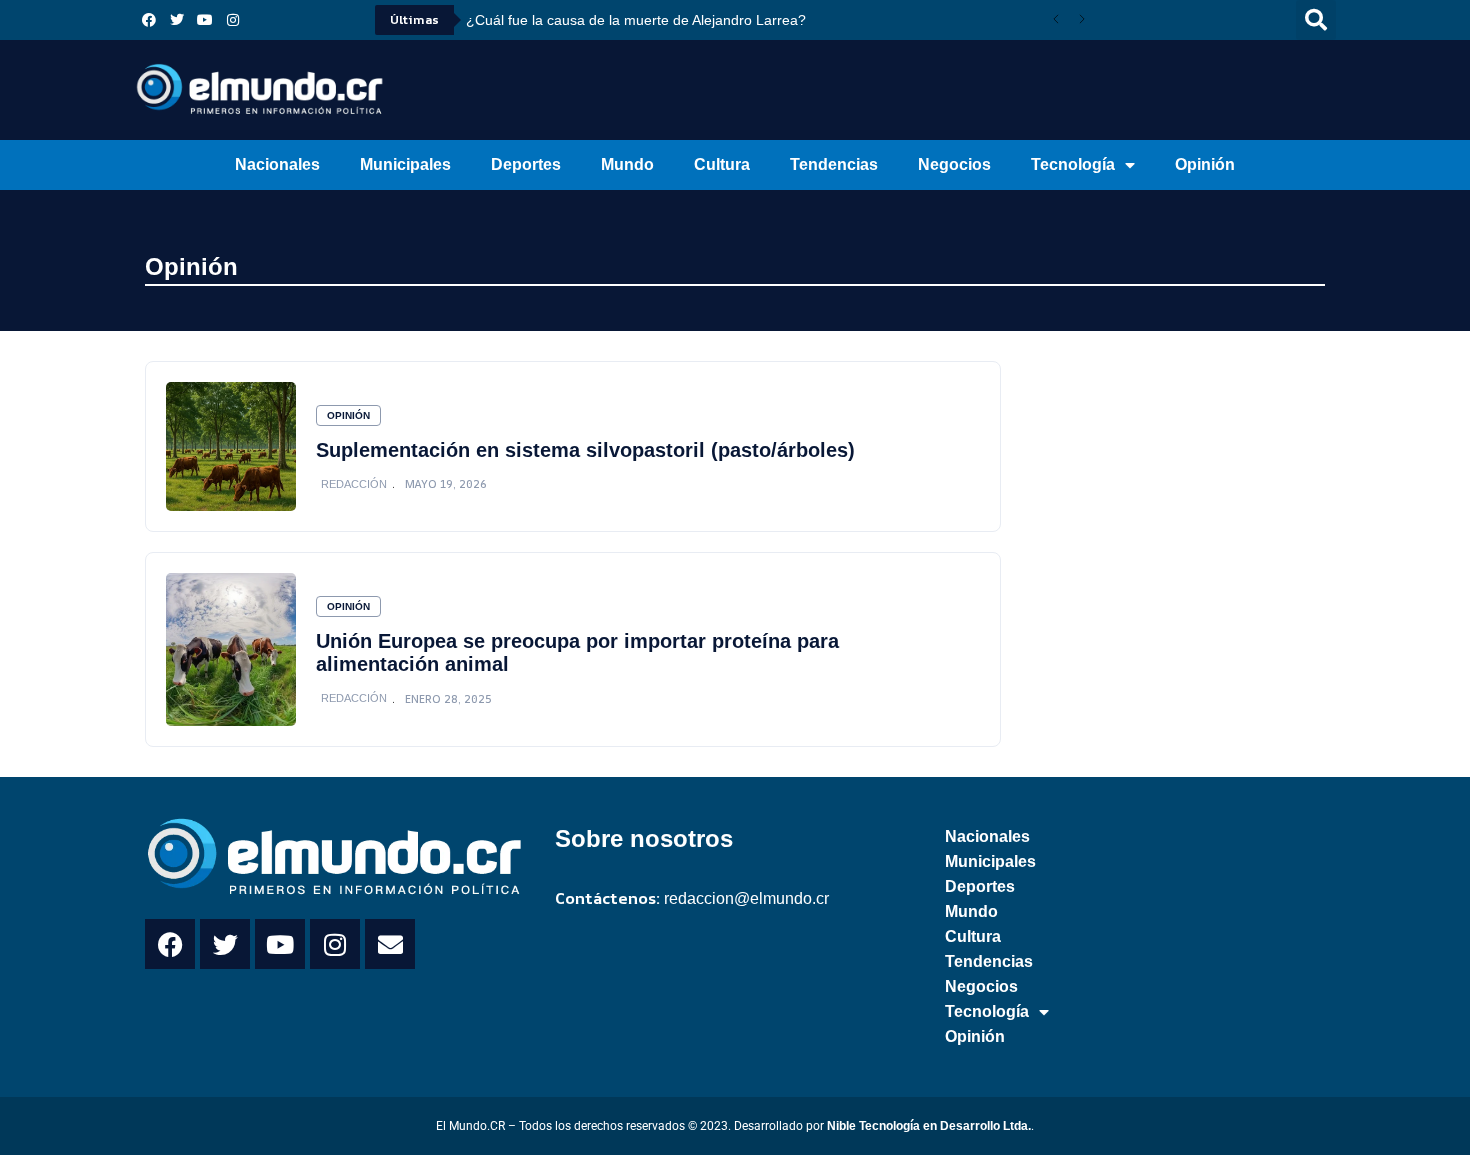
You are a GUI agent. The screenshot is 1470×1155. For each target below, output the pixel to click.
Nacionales (277, 164)
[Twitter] (177, 20)
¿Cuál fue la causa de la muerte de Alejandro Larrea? (636, 20)
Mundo (627, 164)
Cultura (722, 164)
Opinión (1205, 164)
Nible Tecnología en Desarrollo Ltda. (929, 1126)
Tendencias (834, 164)
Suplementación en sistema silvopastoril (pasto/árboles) (585, 450)
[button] (1316, 20)
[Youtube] (205, 20)
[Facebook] (149, 20)
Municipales (405, 164)
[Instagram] (233, 20)
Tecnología (1073, 164)
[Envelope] (390, 944)
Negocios (954, 164)
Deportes (526, 164)
